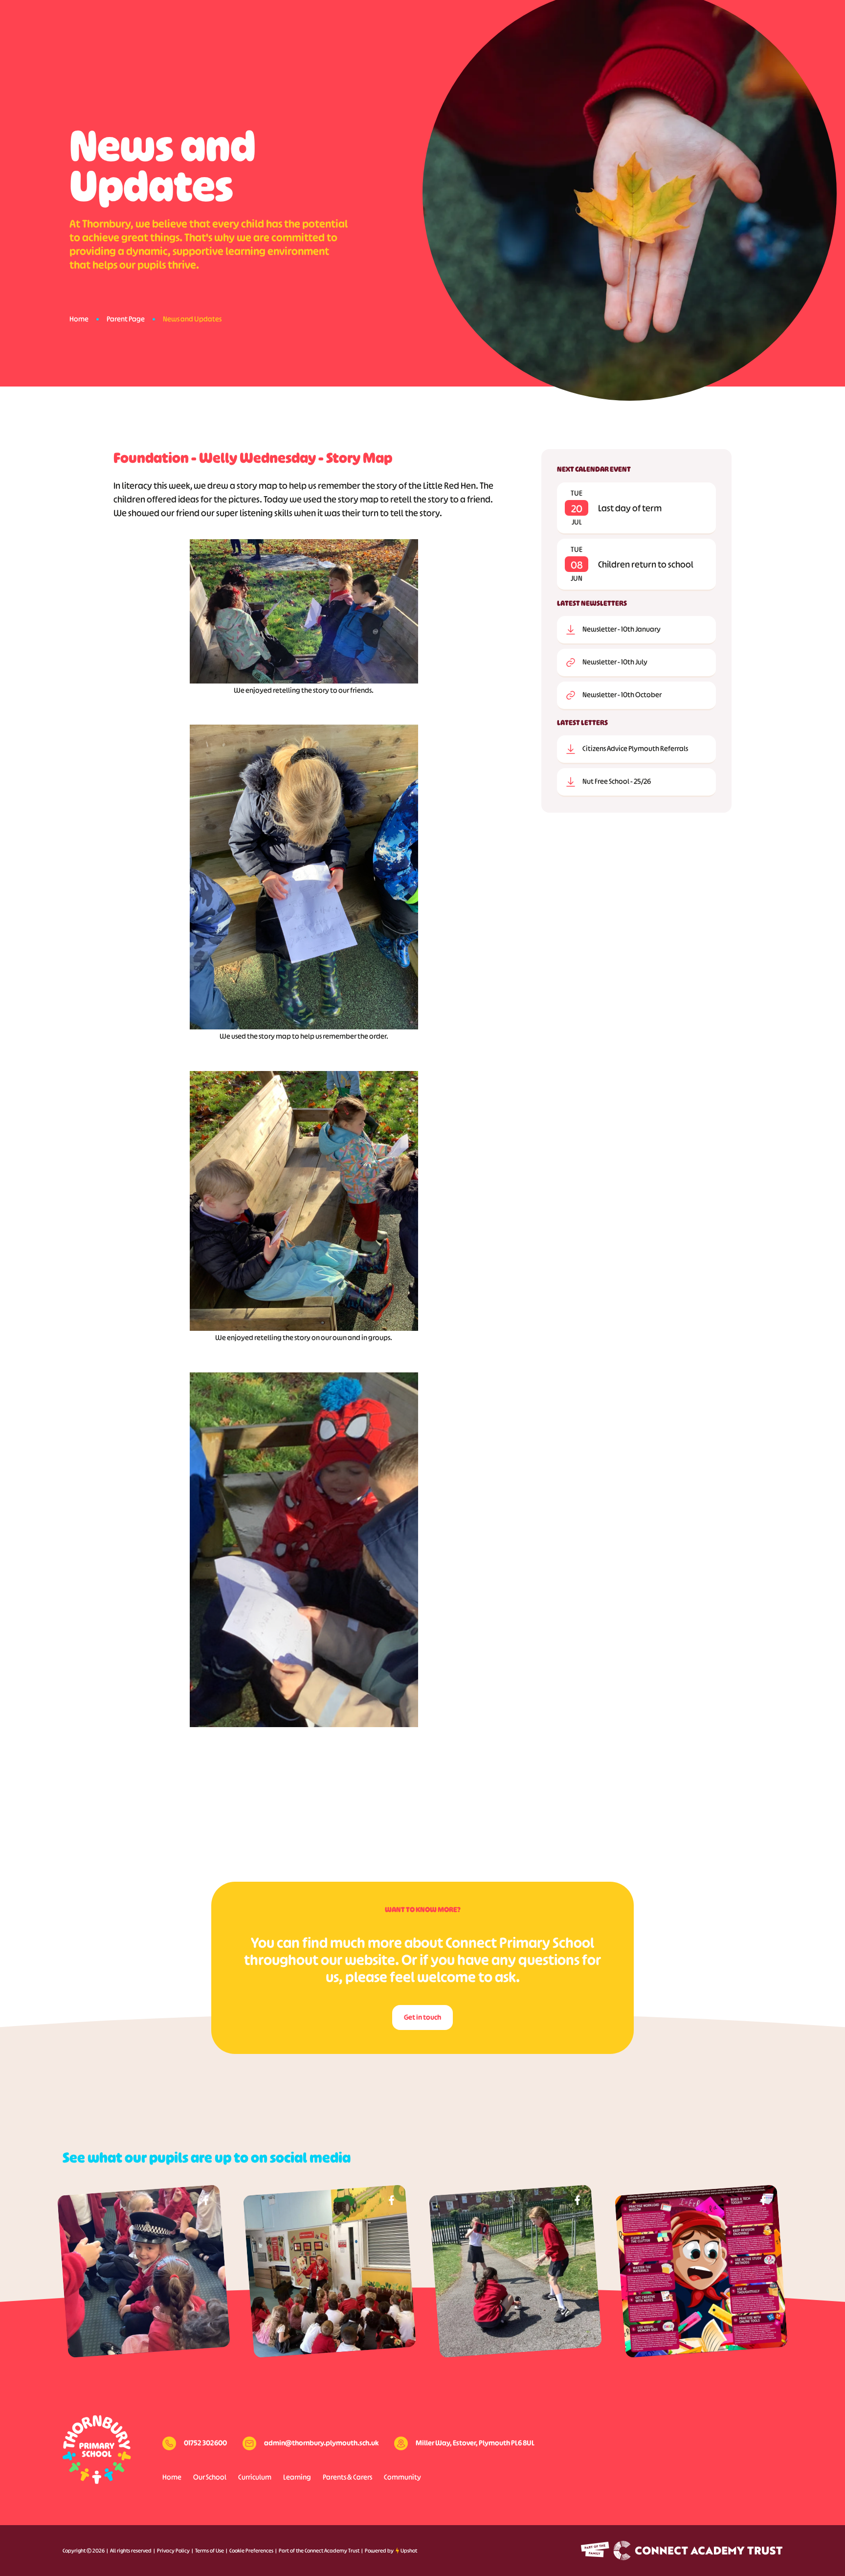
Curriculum (255, 2477)
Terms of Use (210, 2551)
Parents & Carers (347, 2477)
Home (79, 319)
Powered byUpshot (391, 2551)
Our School (210, 2477)
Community (402, 2477)
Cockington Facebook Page (206, 2200)
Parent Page (126, 319)
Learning (297, 2477)
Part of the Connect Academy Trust (319, 2551)
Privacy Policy (173, 2551)
